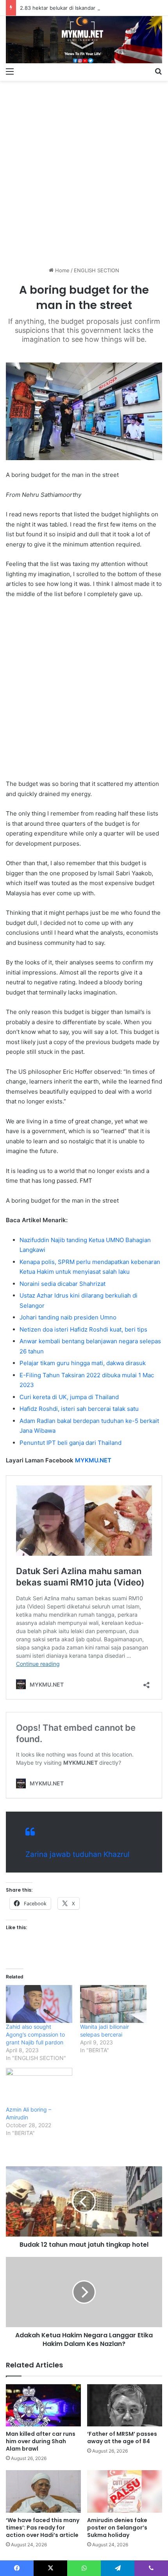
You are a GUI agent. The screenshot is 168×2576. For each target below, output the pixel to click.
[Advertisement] (84, 171)
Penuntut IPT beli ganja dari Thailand (71, 1443)
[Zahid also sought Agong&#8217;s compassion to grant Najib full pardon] (39, 2004)
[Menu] (10, 71)
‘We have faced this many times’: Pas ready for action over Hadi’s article (43, 2528)
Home (62, 270)
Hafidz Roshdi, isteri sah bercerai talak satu (79, 1409)
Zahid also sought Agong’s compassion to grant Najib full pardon (35, 2034)
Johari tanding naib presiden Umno (68, 1317)
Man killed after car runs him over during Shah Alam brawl (41, 2441)
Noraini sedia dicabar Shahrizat (63, 1284)
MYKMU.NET (93, 1460)
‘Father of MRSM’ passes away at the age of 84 (122, 2438)
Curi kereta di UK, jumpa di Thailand (69, 1397)
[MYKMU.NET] (84, 40)
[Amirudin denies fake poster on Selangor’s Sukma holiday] (125, 2491)
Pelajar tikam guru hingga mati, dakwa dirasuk (83, 1363)
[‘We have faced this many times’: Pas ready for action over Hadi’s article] (43, 2491)
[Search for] (158, 71)
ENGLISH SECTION (97, 270)
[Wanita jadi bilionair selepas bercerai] (113, 2004)
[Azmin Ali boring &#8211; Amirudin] (39, 2087)
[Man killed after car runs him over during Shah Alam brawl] (43, 2405)
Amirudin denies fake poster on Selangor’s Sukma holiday (117, 2528)
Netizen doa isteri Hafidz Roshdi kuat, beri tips (83, 1329)
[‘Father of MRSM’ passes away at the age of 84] (125, 2405)
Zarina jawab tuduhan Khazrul (78, 1854)
